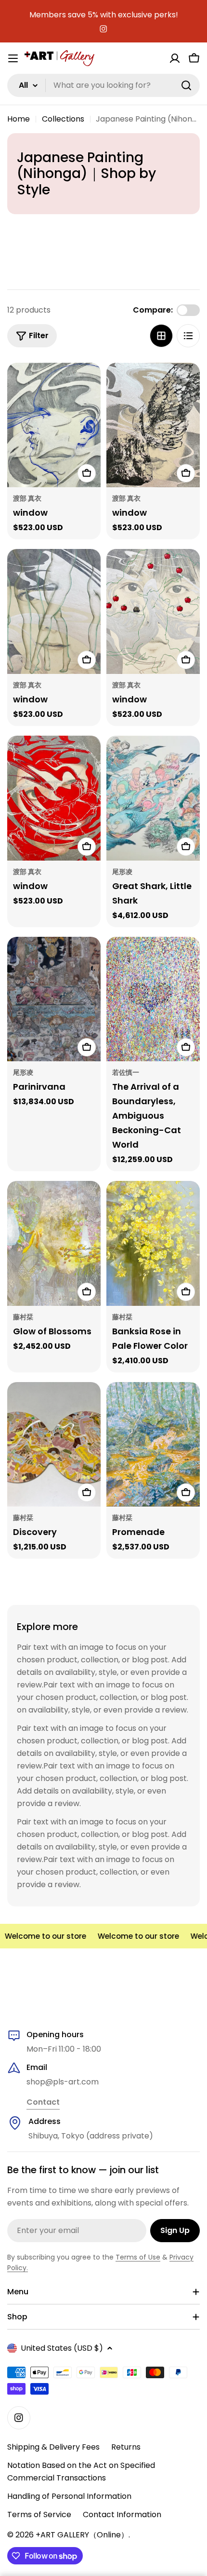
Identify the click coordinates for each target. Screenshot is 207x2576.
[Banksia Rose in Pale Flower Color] (153, 1243)
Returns (126, 2447)
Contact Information (122, 2514)
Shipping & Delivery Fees (53, 2447)
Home (19, 119)
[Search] (186, 85)
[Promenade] (153, 1445)
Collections (63, 119)
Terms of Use (138, 2257)
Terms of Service (39, 2514)
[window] (54, 425)
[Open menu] (13, 58)
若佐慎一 (126, 1072)
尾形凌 (122, 872)
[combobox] (103, 85)
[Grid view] (161, 336)
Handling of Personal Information (69, 2496)
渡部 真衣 (27, 498)
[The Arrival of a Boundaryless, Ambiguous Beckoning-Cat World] (153, 999)
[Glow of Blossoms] (54, 1243)
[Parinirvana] (54, 999)
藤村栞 (23, 1317)
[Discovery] (54, 1445)
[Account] (175, 58)
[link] (43, 2103)
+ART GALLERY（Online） (82, 2535)
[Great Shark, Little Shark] (153, 798)
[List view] (188, 336)
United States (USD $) (62, 2348)
